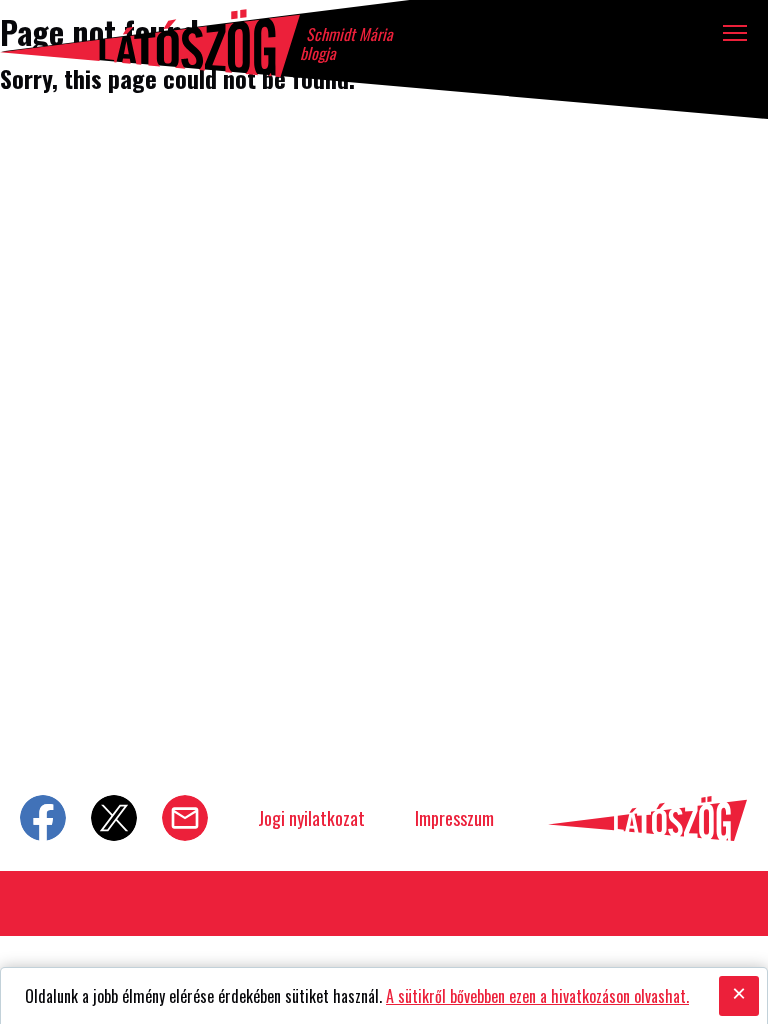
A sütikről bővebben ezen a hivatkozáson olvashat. (537, 996)
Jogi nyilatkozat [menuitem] (311, 818)
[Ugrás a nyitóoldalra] (150, 43)
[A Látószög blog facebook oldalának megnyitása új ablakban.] (43, 818)
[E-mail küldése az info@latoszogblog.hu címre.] (185, 818)
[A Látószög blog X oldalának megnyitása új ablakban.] (114, 818)
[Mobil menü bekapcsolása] (735, 32)
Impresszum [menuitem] (454, 818)
